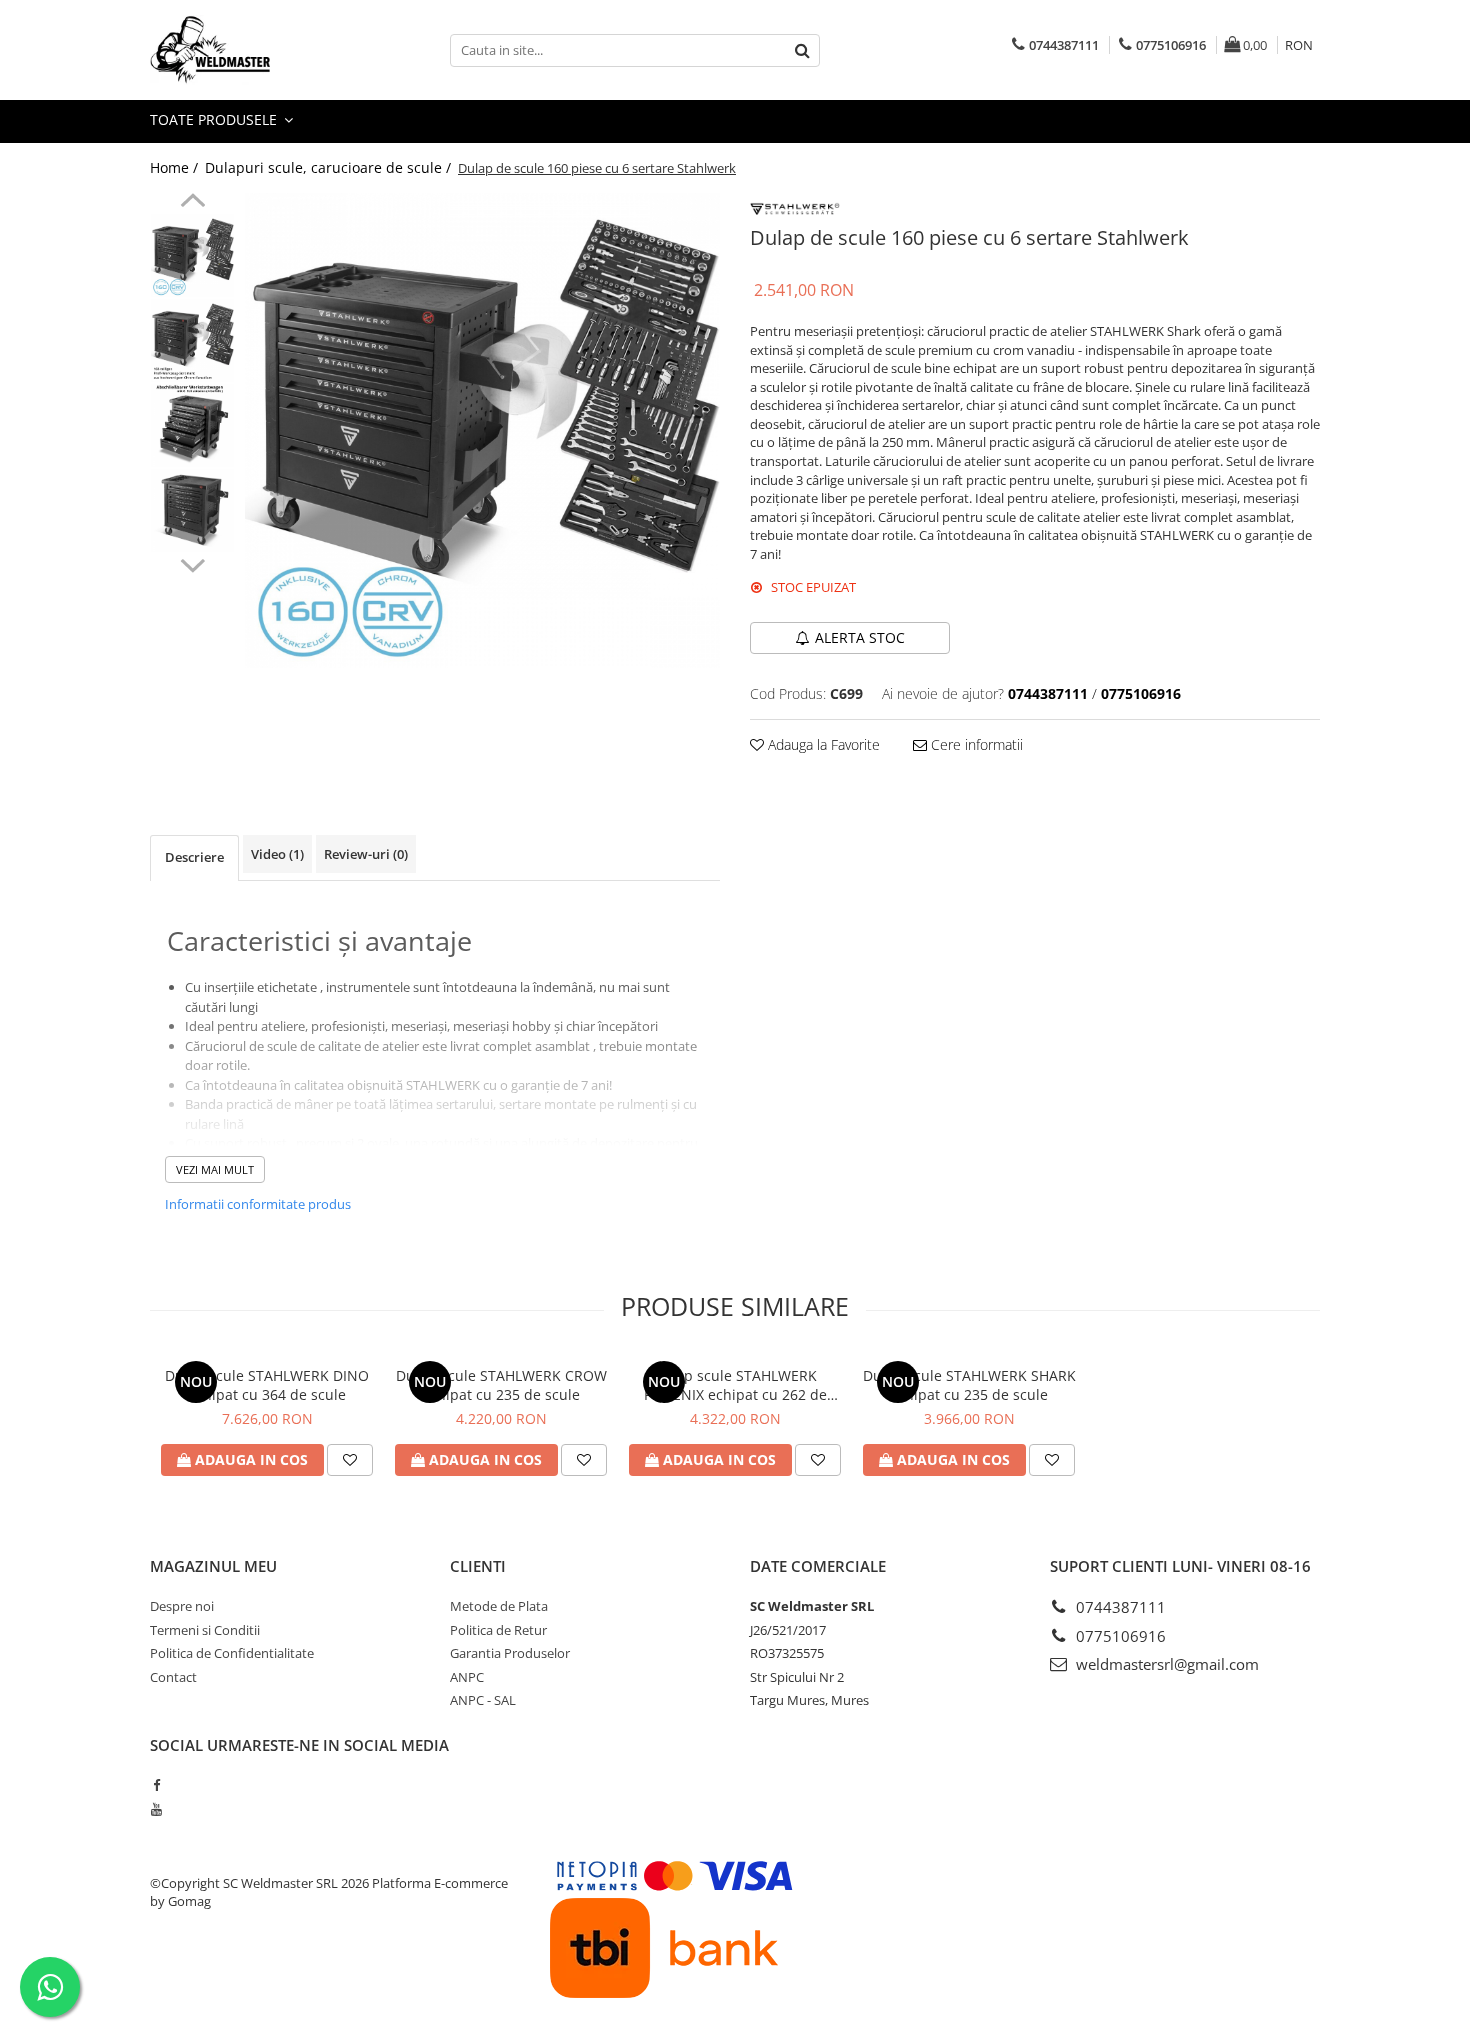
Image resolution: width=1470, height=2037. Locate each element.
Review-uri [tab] (366, 854)
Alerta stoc (860, 637)
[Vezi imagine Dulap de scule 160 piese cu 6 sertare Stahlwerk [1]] (192, 340)
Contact (173, 1677)
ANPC (467, 1677)
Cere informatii (975, 744)
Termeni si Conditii (205, 1630)
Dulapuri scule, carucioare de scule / (330, 167)
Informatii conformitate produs (258, 1204)
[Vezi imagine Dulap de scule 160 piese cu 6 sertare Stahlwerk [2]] (192, 425)
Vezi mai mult (215, 1169)
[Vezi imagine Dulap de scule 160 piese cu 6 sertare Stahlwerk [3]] (192, 510)
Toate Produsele (215, 119)
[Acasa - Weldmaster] (250, 50)
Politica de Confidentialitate (232, 1653)
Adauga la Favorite (822, 744)
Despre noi (182, 1606)
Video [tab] (277, 854)
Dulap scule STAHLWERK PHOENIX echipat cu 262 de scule (735, 1385)
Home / (176, 167)
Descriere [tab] (194, 857)
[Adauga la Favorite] (350, 1460)
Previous (192, 203)
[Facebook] (156, 1785)
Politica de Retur (498, 1630)
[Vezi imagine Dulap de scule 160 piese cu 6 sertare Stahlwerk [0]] (192, 255)
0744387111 (1119, 1607)
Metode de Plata (499, 1606)
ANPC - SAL (483, 1700)
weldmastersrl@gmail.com (1165, 1664)
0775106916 (1119, 1636)
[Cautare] (802, 50)
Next (192, 563)
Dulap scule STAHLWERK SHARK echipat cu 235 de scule (969, 1385)
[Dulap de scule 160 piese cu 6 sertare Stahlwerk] (482, 430)
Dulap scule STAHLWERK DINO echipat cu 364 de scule (267, 1385)
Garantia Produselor (510, 1653)
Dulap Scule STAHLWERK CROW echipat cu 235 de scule (501, 1385)
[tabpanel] (482, 430)
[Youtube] (156, 1809)
